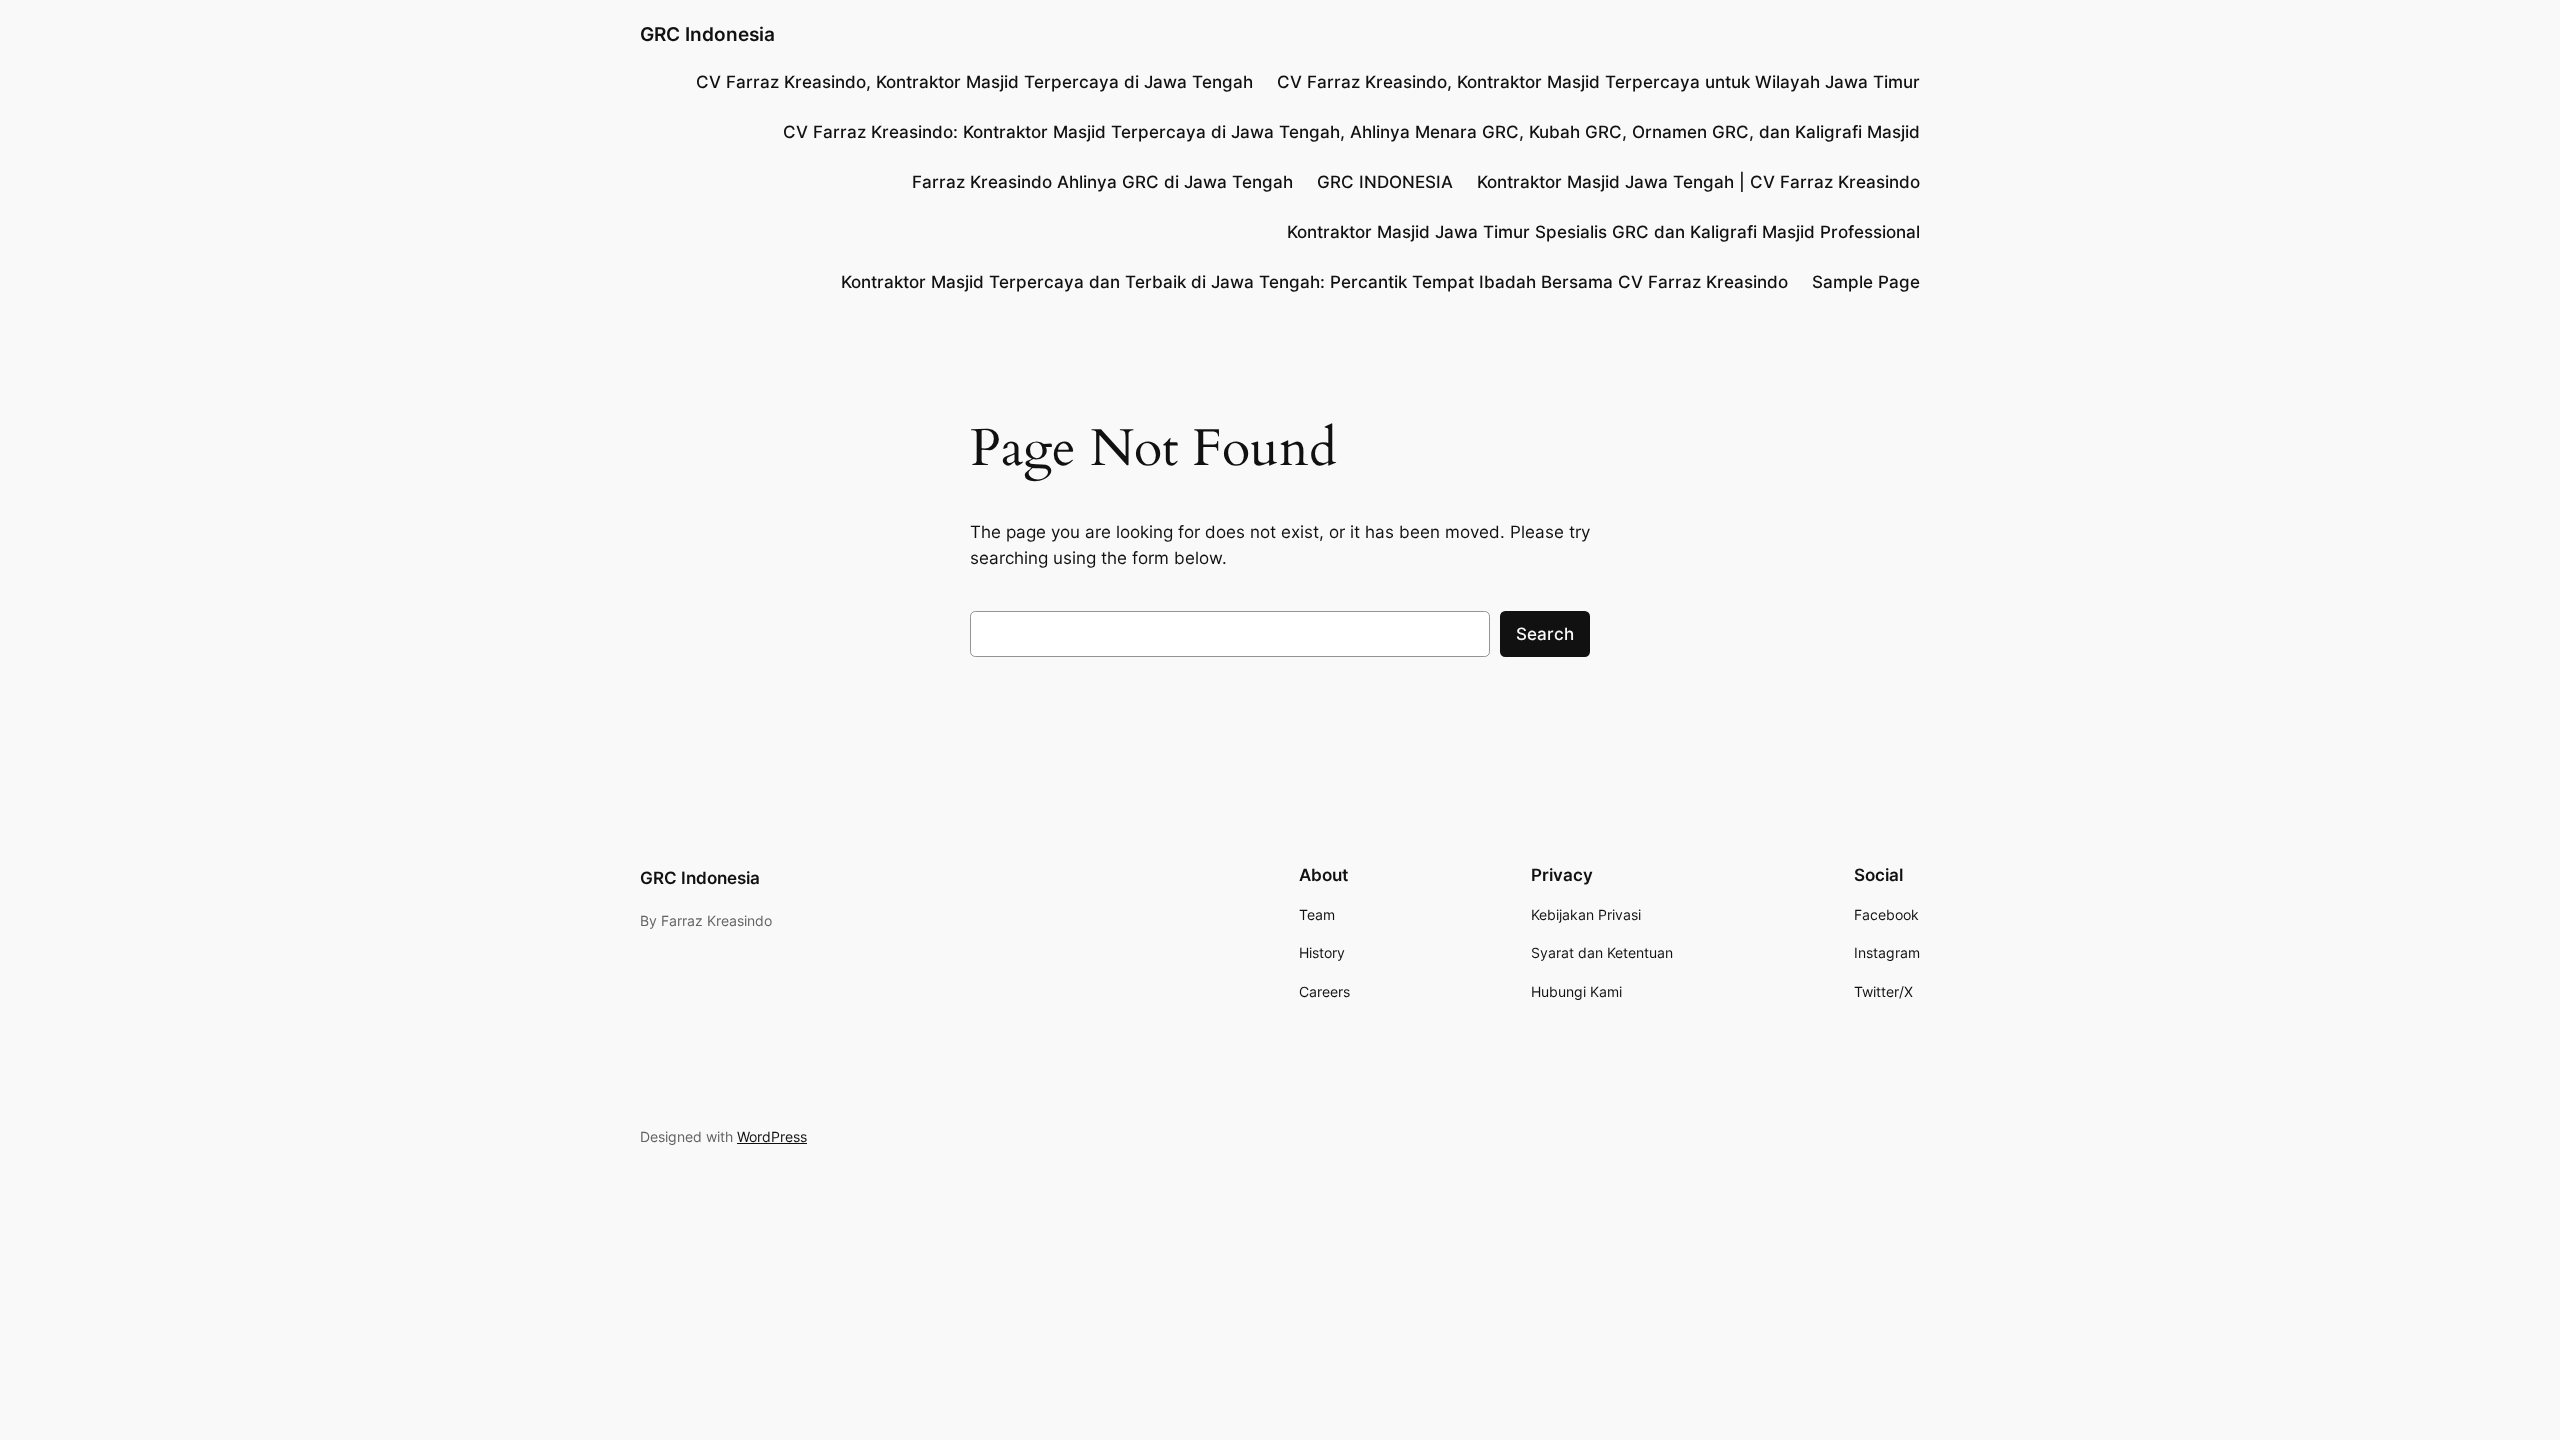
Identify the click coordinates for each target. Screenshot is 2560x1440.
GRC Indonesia (707, 34)
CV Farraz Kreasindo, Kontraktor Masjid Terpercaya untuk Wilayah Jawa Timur (1598, 82)
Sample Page (1866, 282)
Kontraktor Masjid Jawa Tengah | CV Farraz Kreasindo (1698, 182)
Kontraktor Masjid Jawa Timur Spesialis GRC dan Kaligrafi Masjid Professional (1603, 232)
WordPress (772, 1136)
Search (1545, 634)
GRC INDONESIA (1385, 182)
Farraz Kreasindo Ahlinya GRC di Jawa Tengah (1102, 182)
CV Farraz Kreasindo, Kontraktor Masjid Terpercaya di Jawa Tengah (974, 82)
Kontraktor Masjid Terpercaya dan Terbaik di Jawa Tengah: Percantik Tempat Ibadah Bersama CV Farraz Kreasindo (1314, 282)
